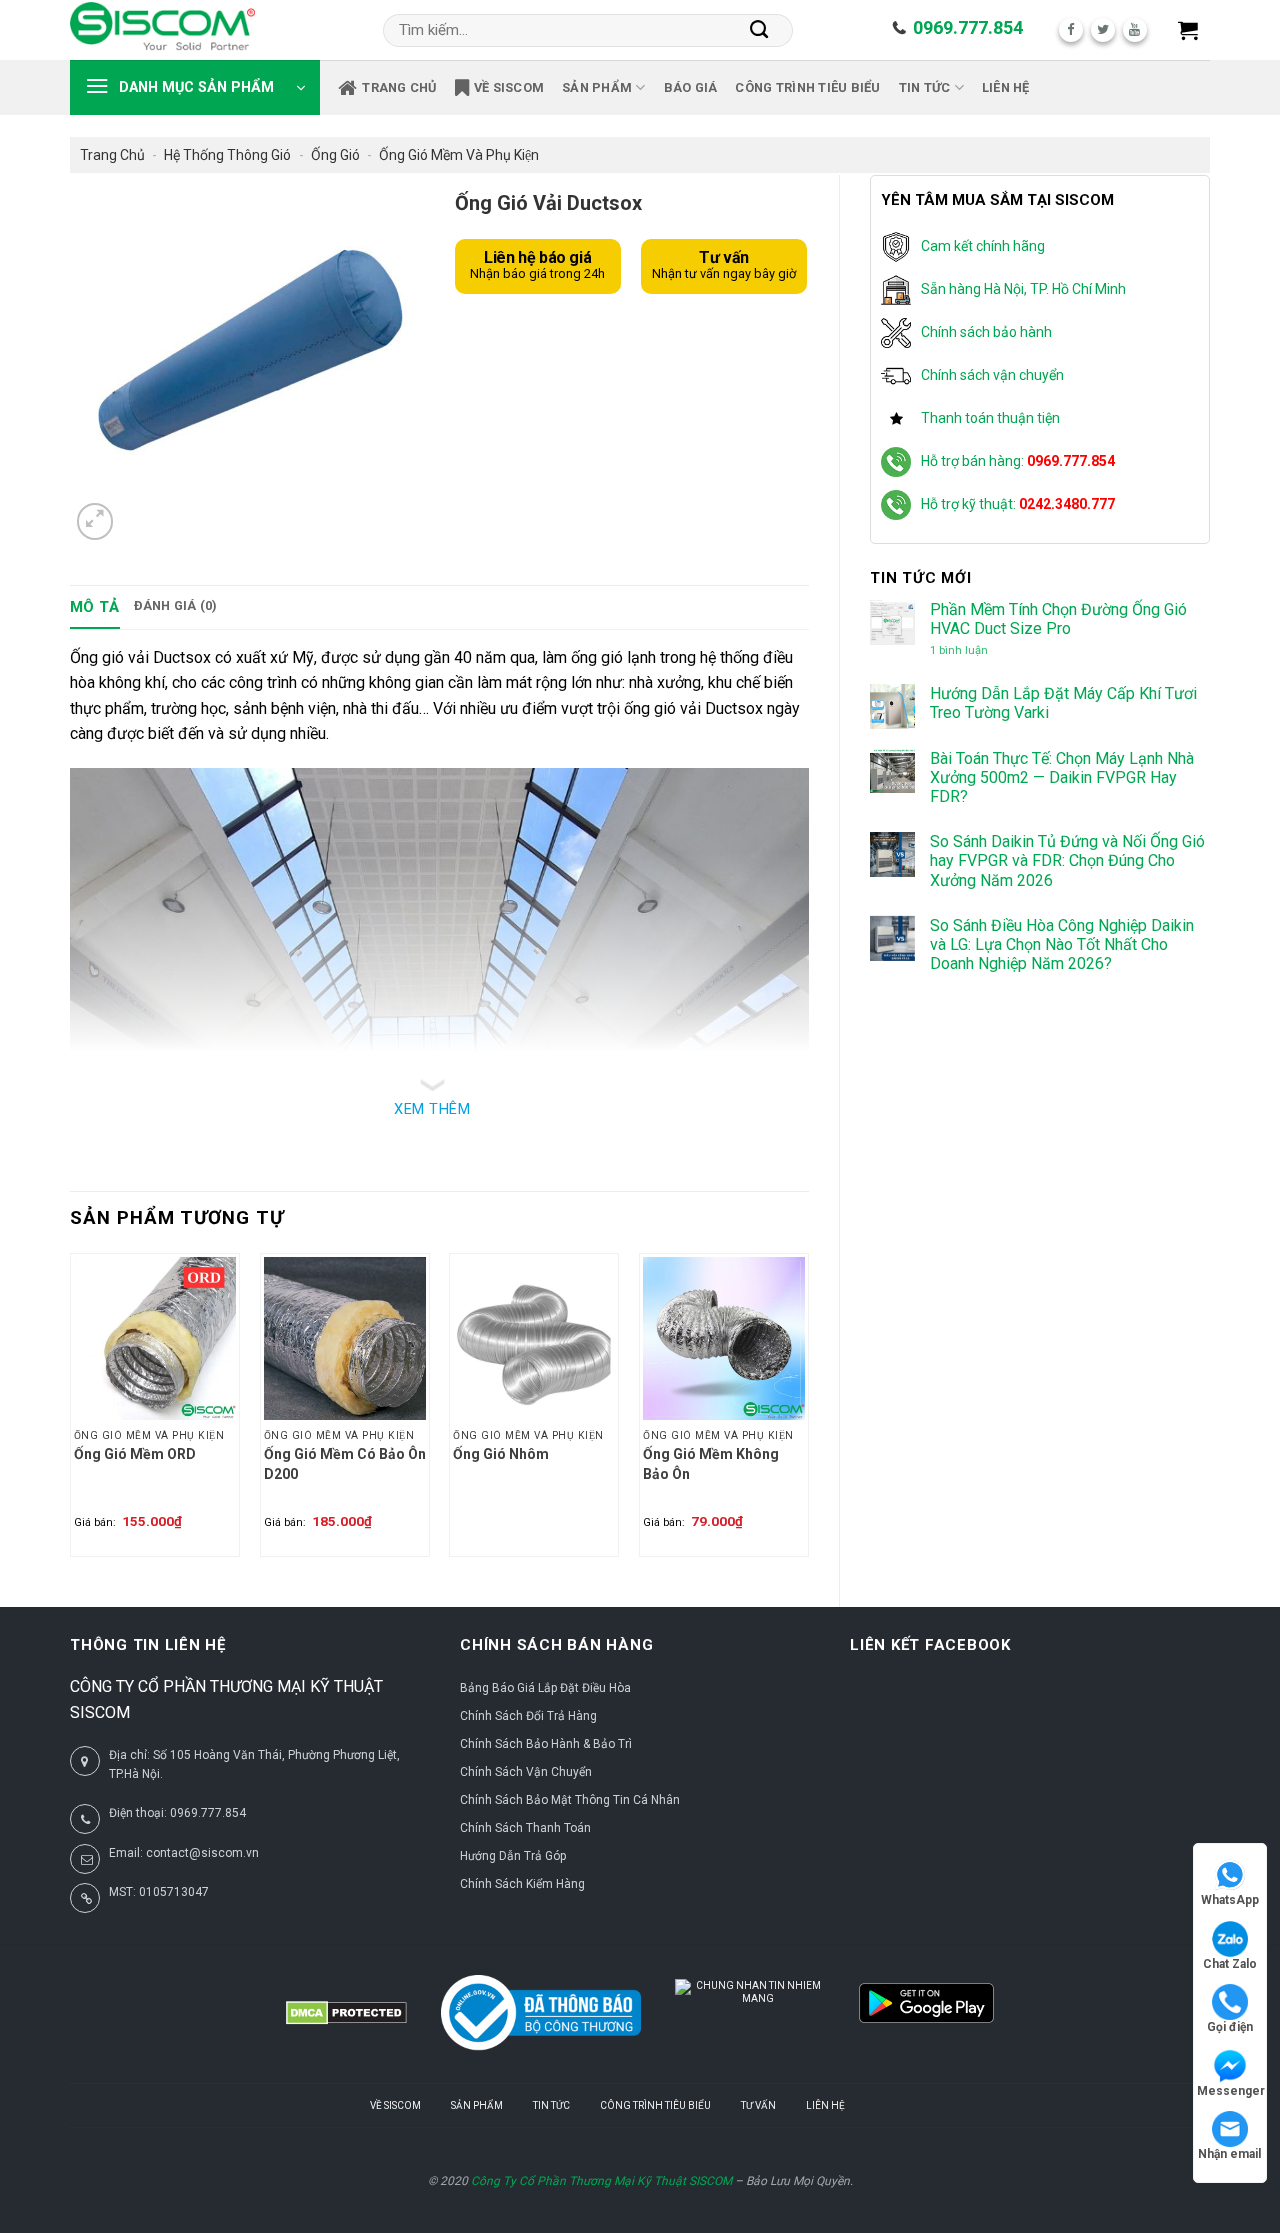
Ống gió (335, 155)
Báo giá (691, 87)
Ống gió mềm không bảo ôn (711, 1464)
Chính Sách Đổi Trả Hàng (528, 1716)
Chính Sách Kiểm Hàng (522, 1884)
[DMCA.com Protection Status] (346, 2013)
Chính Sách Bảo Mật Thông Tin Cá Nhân (570, 1800)
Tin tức (925, 87)
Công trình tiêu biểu (807, 87)
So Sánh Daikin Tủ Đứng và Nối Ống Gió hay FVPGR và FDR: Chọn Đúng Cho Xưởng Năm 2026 (1067, 860)
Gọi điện (1230, 2027)
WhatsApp (1230, 1900)
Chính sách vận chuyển (992, 375)
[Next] (808, 1413)
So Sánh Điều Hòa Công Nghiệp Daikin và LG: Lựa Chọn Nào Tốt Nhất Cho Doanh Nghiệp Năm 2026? (1062, 944)
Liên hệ (1006, 87)
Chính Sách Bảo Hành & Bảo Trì (546, 1744)
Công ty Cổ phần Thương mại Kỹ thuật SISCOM (601, 2181)
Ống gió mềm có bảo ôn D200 (345, 1464)
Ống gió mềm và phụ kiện (459, 155)
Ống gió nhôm (501, 1454)
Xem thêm (432, 1109)
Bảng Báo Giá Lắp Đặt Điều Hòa (545, 1688)
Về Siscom (509, 87)
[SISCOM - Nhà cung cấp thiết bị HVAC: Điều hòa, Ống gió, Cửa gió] (162, 30)
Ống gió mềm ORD (135, 1454)
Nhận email (1229, 2154)
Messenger (1231, 2091)
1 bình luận (976, 650)
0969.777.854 (968, 27)
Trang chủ (399, 87)
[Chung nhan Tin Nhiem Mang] (750, 2013)
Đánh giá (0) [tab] (176, 605)
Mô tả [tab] (95, 607)
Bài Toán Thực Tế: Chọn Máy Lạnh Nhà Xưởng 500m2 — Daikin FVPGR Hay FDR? (1062, 777)
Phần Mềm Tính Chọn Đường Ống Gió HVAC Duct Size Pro (1058, 619)
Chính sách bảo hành (986, 332)
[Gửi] (760, 30)
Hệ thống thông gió (227, 155)
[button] (1188, 30)
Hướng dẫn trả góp (513, 1856)
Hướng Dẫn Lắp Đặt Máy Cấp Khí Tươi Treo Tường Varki (1063, 703)
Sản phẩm (597, 87)
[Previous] (71, 1413)
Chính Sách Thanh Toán (525, 1828)
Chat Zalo (1230, 1964)
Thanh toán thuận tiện (990, 418)
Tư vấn (758, 2105)
